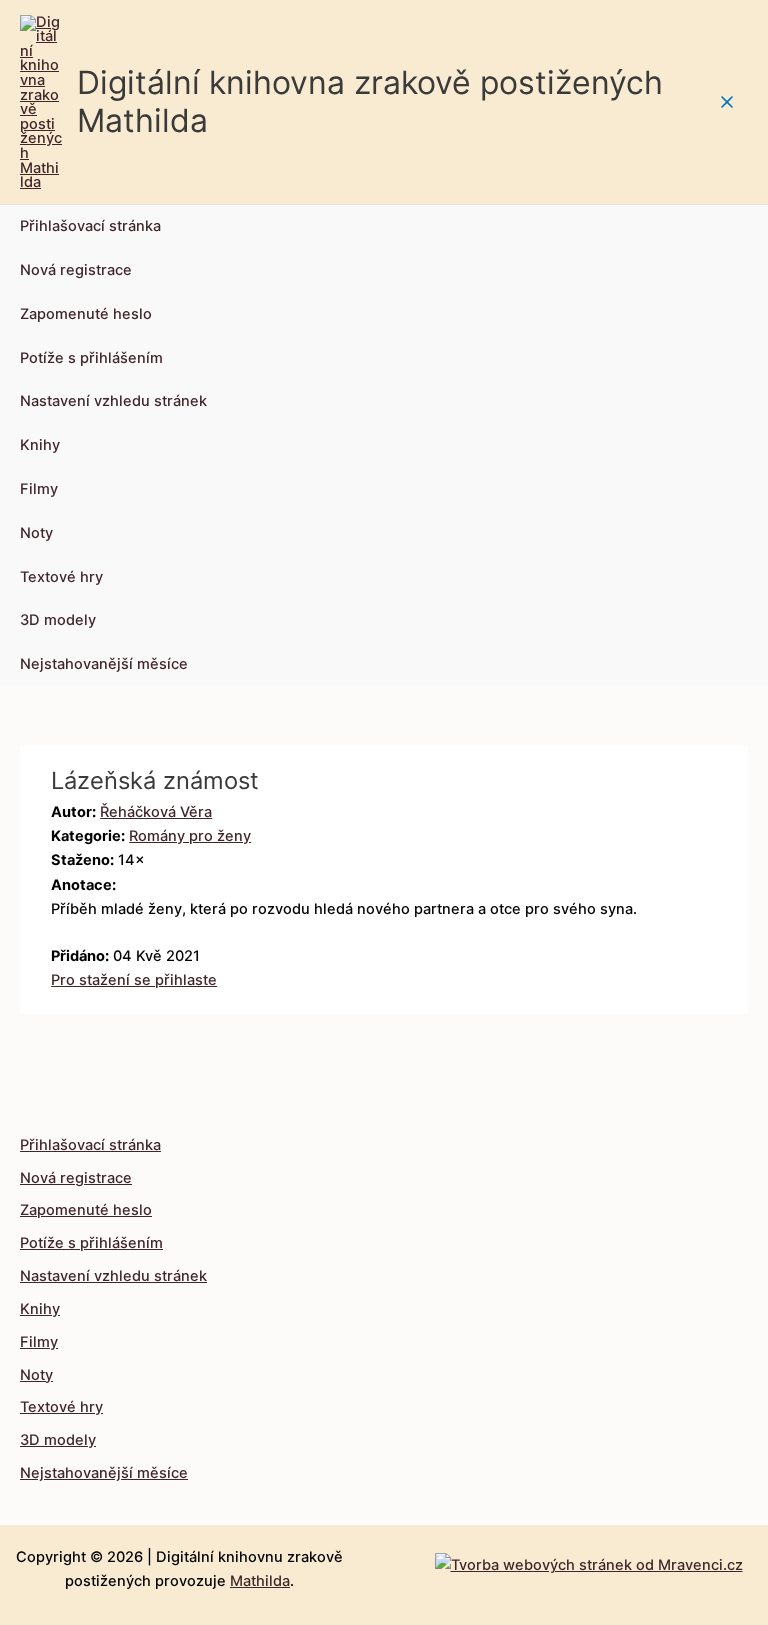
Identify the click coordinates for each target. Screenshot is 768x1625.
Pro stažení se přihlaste (134, 980)
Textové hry (61, 577)
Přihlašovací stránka (90, 226)
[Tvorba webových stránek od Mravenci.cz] (589, 1560)
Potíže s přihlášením (91, 358)
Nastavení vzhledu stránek (113, 401)
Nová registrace (76, 270)
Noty (36, 533)
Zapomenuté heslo (86, 314)
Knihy (40, 445)
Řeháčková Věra (156, 812)
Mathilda (260, 1581)
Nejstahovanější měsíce (104, 664)
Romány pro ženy (190, 836)
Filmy (39, 489)
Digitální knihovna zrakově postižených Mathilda (370, 101)
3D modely (58, 620)
